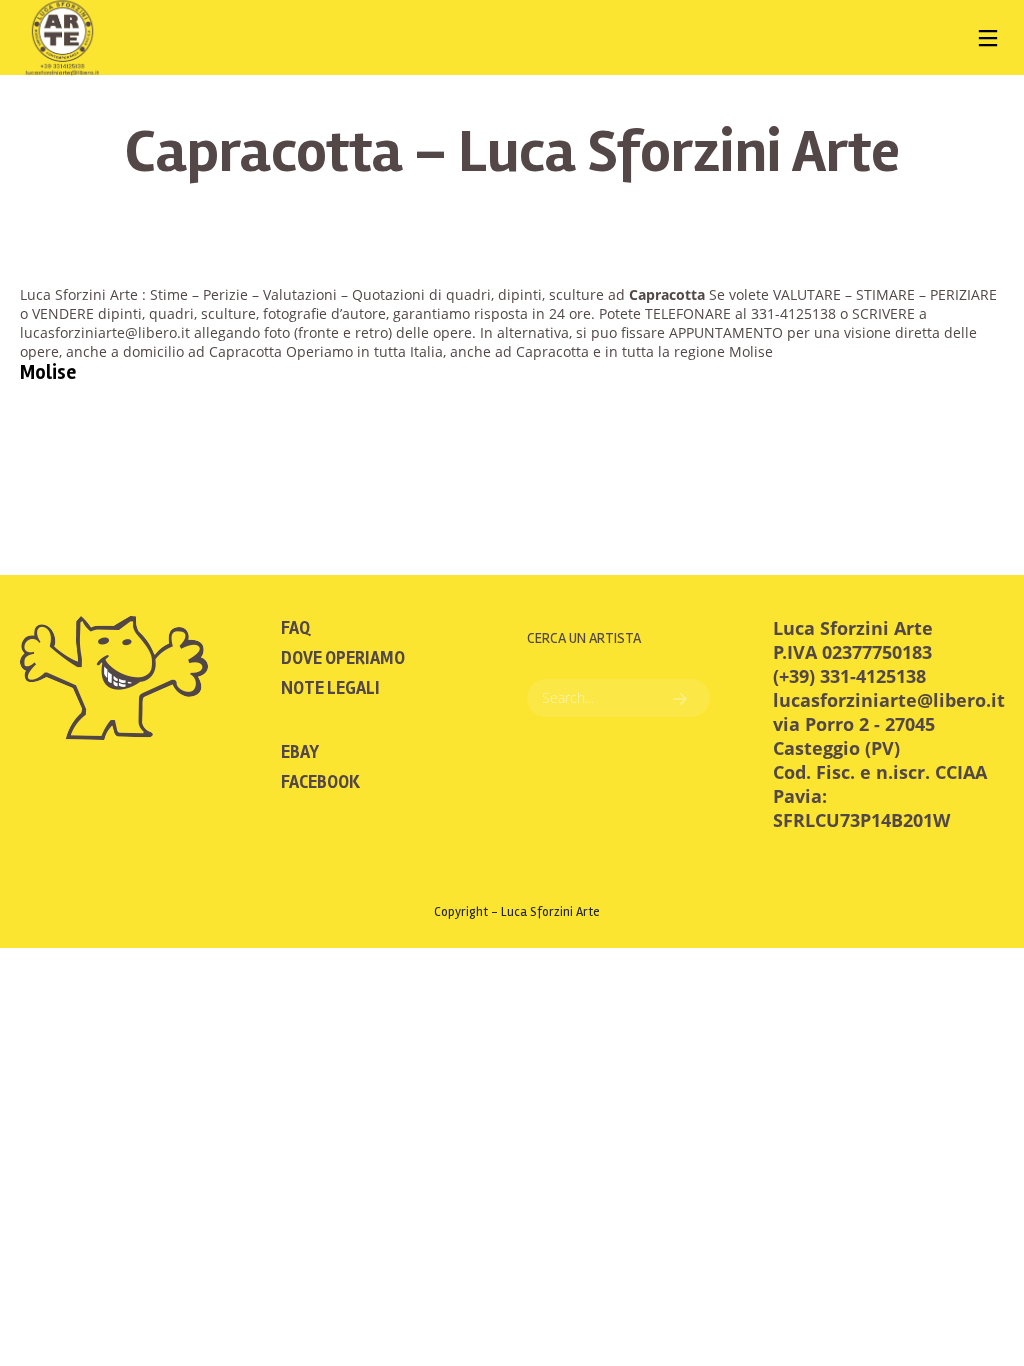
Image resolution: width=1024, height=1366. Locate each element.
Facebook (320, 782)
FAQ (295, 628)
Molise (48, 372)
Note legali (330, 688)
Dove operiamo (343, 658)
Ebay (300, 752)
